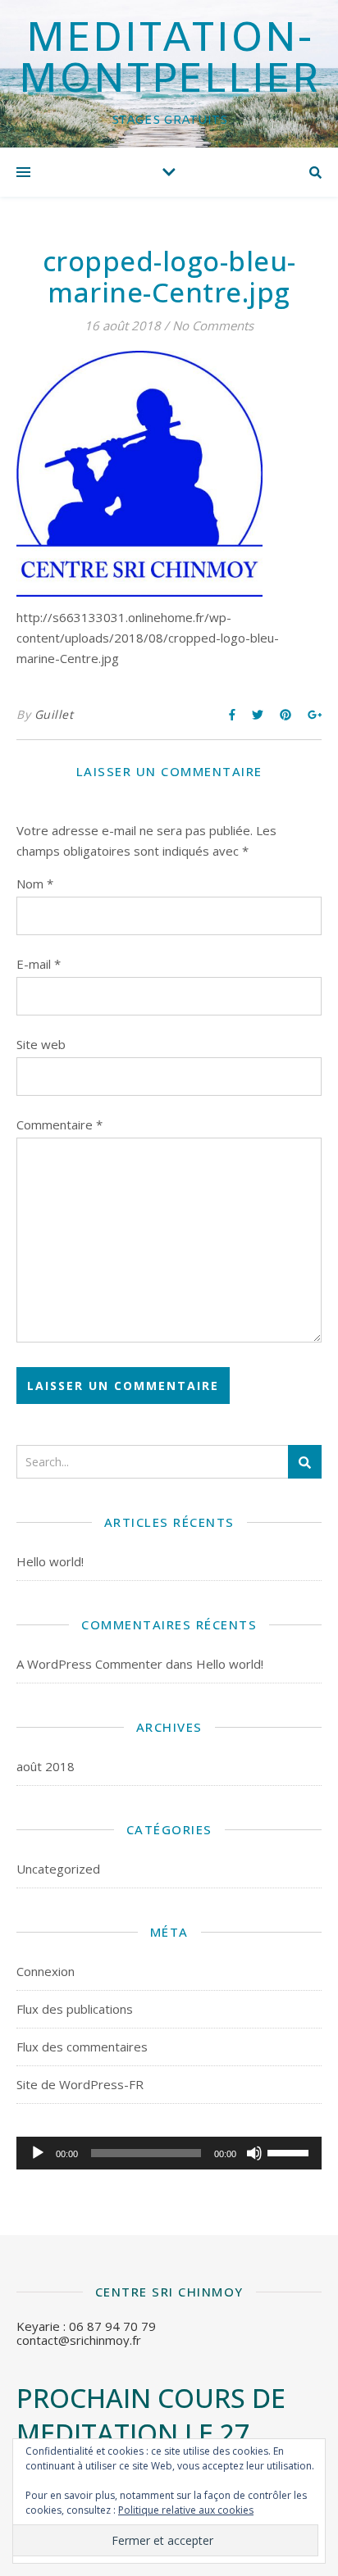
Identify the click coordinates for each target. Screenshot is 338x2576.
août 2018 (46, 1766)
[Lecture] (38, 2153)
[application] (169, 2153)
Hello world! (50, 1561)
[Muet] (254, 2153)
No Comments (213, 325)
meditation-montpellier (169, 61)
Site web (41, 1044)
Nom (35, 884)
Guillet (54, 714)
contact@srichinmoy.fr (79, 2340)
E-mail (39, 964)
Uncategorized (58, 1869)
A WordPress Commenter (89, 1664)
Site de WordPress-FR (80, 2084)
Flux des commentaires (82, 2047)
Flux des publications (75, 2009)
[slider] (290, 2151)
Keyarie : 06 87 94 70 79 (86, 2326)
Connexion (46, 1971)
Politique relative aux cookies (186, 2510)
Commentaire (59, 1124)
